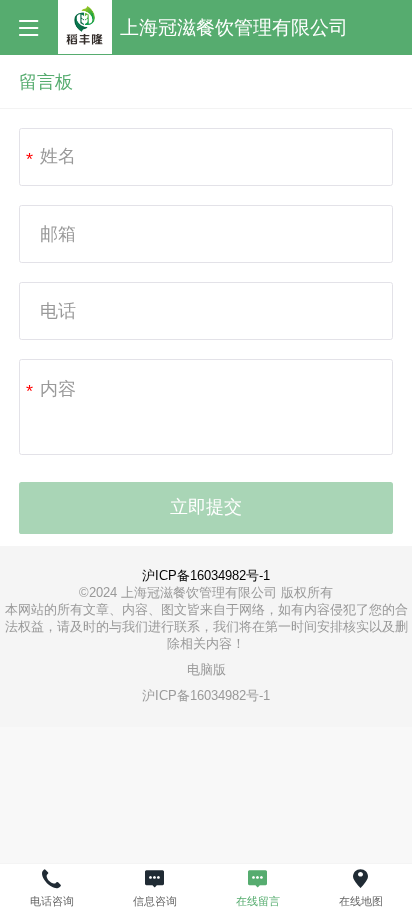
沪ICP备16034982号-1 (206, 575)
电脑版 (206, 669)
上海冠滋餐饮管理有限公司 (234, 27)
